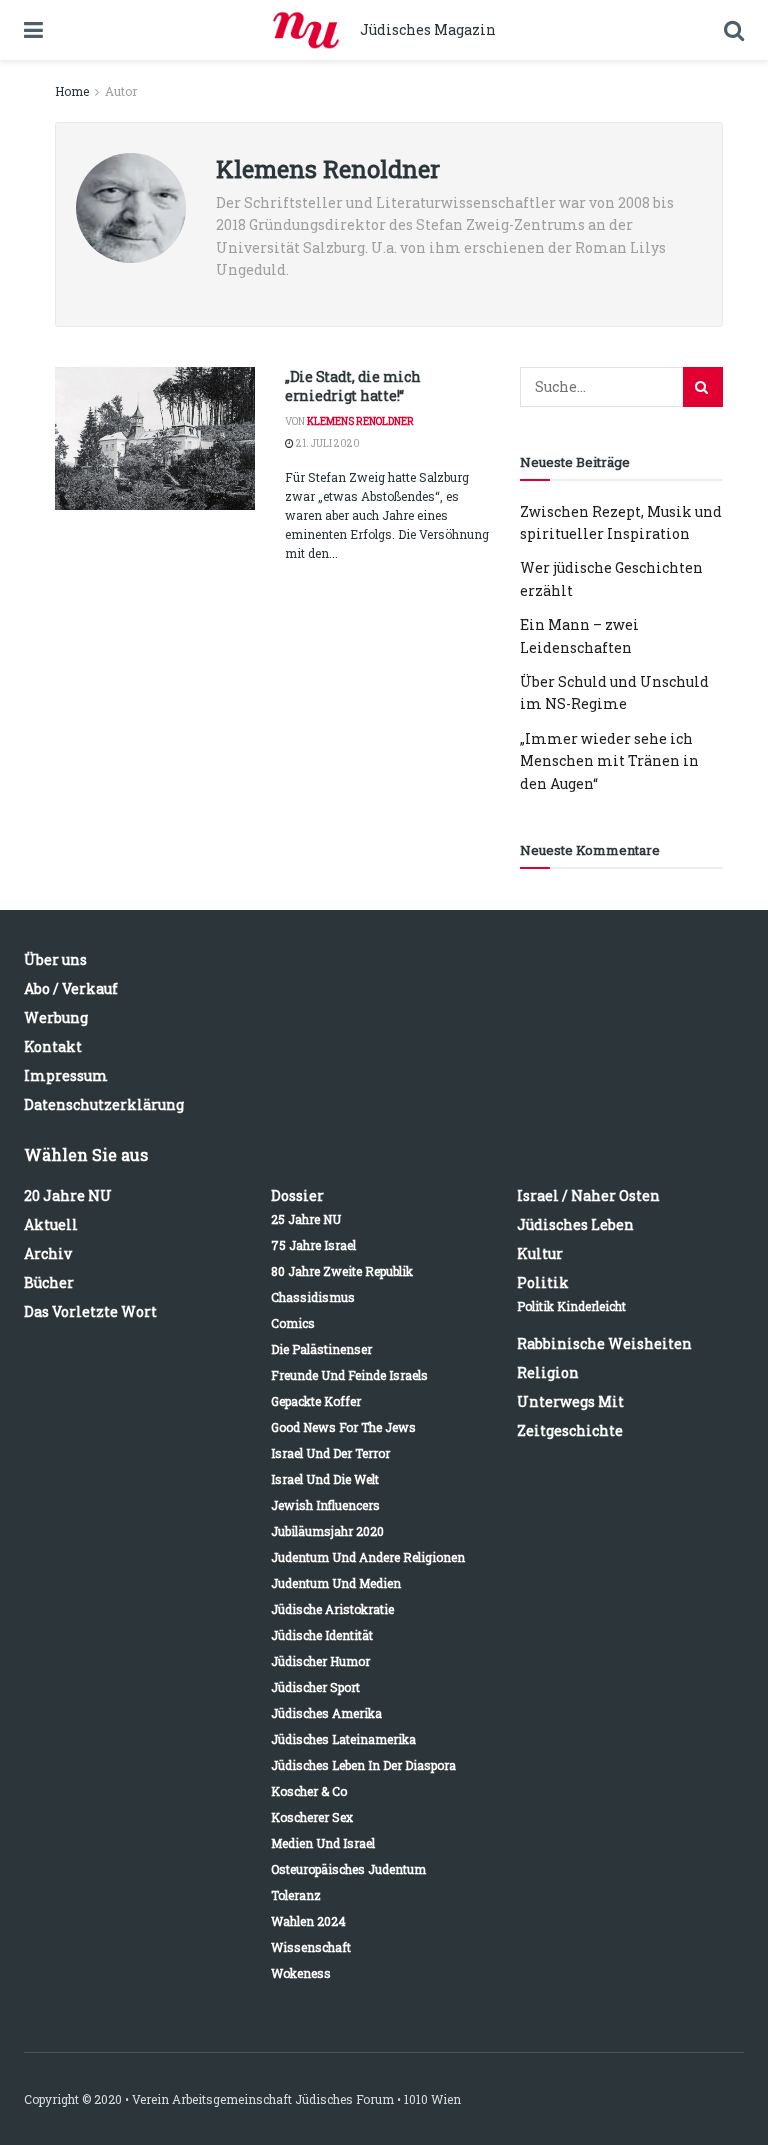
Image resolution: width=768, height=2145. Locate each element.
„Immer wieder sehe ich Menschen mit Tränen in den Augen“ (609, 761)
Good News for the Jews (343, 1427)
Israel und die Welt (325, 1479)
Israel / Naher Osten (588, 1195)
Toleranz (296, 1895)
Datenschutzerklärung (104, 1104)
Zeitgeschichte (570, 1430)
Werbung (56, 1017)
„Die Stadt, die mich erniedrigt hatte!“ (352, 386)
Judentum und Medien (336, 1583)
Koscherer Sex (312, 1817)
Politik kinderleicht (571, 1306)
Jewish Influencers (325, 1505)
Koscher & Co (309, 1791)
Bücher (49, 1282)
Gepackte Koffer (316, 1401)
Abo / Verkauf (71, 988)
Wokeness (301, 1973)
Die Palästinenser (321, 1349)
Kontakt (53, 1046)
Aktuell (51, 1224)
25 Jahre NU (306, 1219)
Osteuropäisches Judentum (348, 1869)
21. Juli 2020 (327, 443)
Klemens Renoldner (360, 421)
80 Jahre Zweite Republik (342, 1271)
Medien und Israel (323, 1843)
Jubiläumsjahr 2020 (327, 1531)
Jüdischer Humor (320, 1661)
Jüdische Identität (322, 1635)
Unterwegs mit (570, 1401)
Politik (543, 1282)
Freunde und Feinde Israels (349, 1375)
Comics (293, 1323)
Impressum (66, 1075)
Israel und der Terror (330, 1453)
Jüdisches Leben (575, 1224)
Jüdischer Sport (315, 1687)
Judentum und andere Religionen (368, 1557)
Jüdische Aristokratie (332, 1609)
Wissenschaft (311, 1947)
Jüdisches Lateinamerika (343, 1739)
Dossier (297, 1195)
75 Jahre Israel (313, 1245)
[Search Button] (703, 387)
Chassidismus (313, 1297)
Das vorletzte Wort (90, 1311)
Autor (121, 91)
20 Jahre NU (68, 1195)
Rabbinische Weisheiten (604, 1343)
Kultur (540, 1253)
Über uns (55, 959)
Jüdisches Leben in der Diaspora (363, 1765)
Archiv (48, 1253)
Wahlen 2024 (308, 1921)
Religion (548, 1372)
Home (72, 91)
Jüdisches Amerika (326, 1713)
